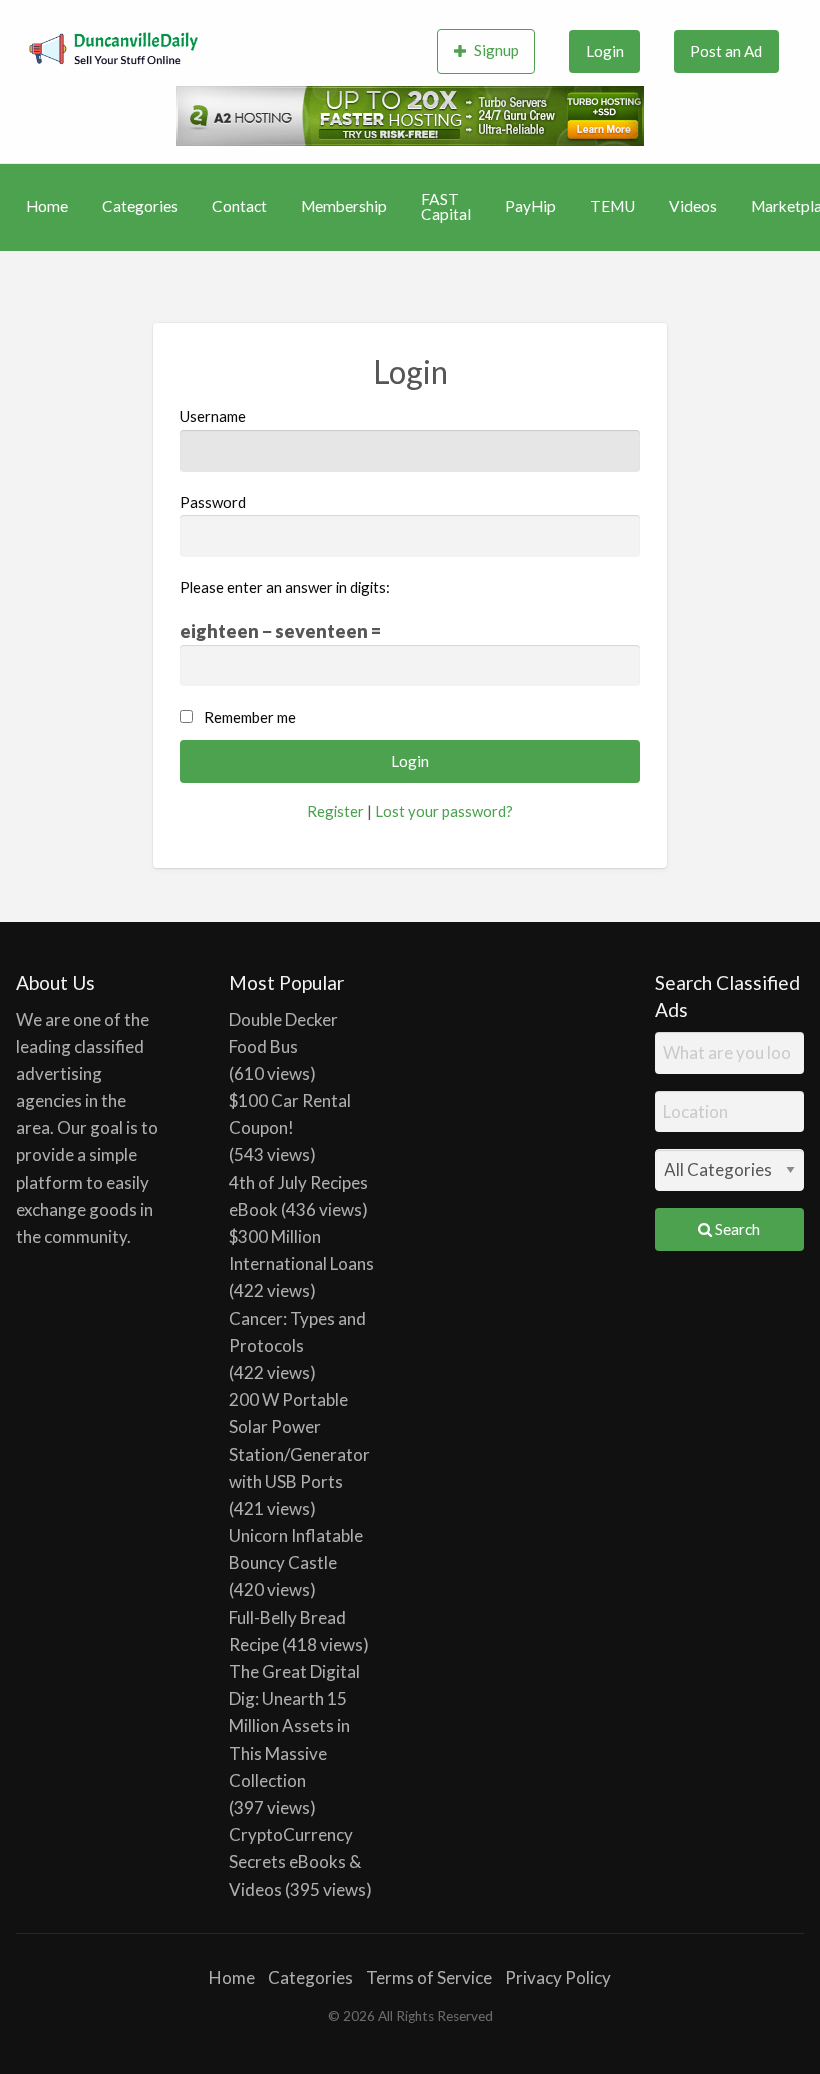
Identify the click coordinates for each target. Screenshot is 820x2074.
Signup (496, 50)
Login (605, 51)
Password (213, 502)
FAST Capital (446, 207)
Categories (140, 206)
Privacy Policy (558, 1977)
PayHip (530, 206)
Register (335, 811)
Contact (239, 206)
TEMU (612, 206)
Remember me (250, 717)
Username (213, 416)
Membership (344, 206)
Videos (693, 206)
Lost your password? (444, 811)
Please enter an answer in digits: (285, 587)
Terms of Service (429, 1977)
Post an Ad (726, 51)
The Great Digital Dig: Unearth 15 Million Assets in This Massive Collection (294, 1726)
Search (736, 1229)
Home (47, 206)
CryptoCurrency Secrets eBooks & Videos (295, 1861)
